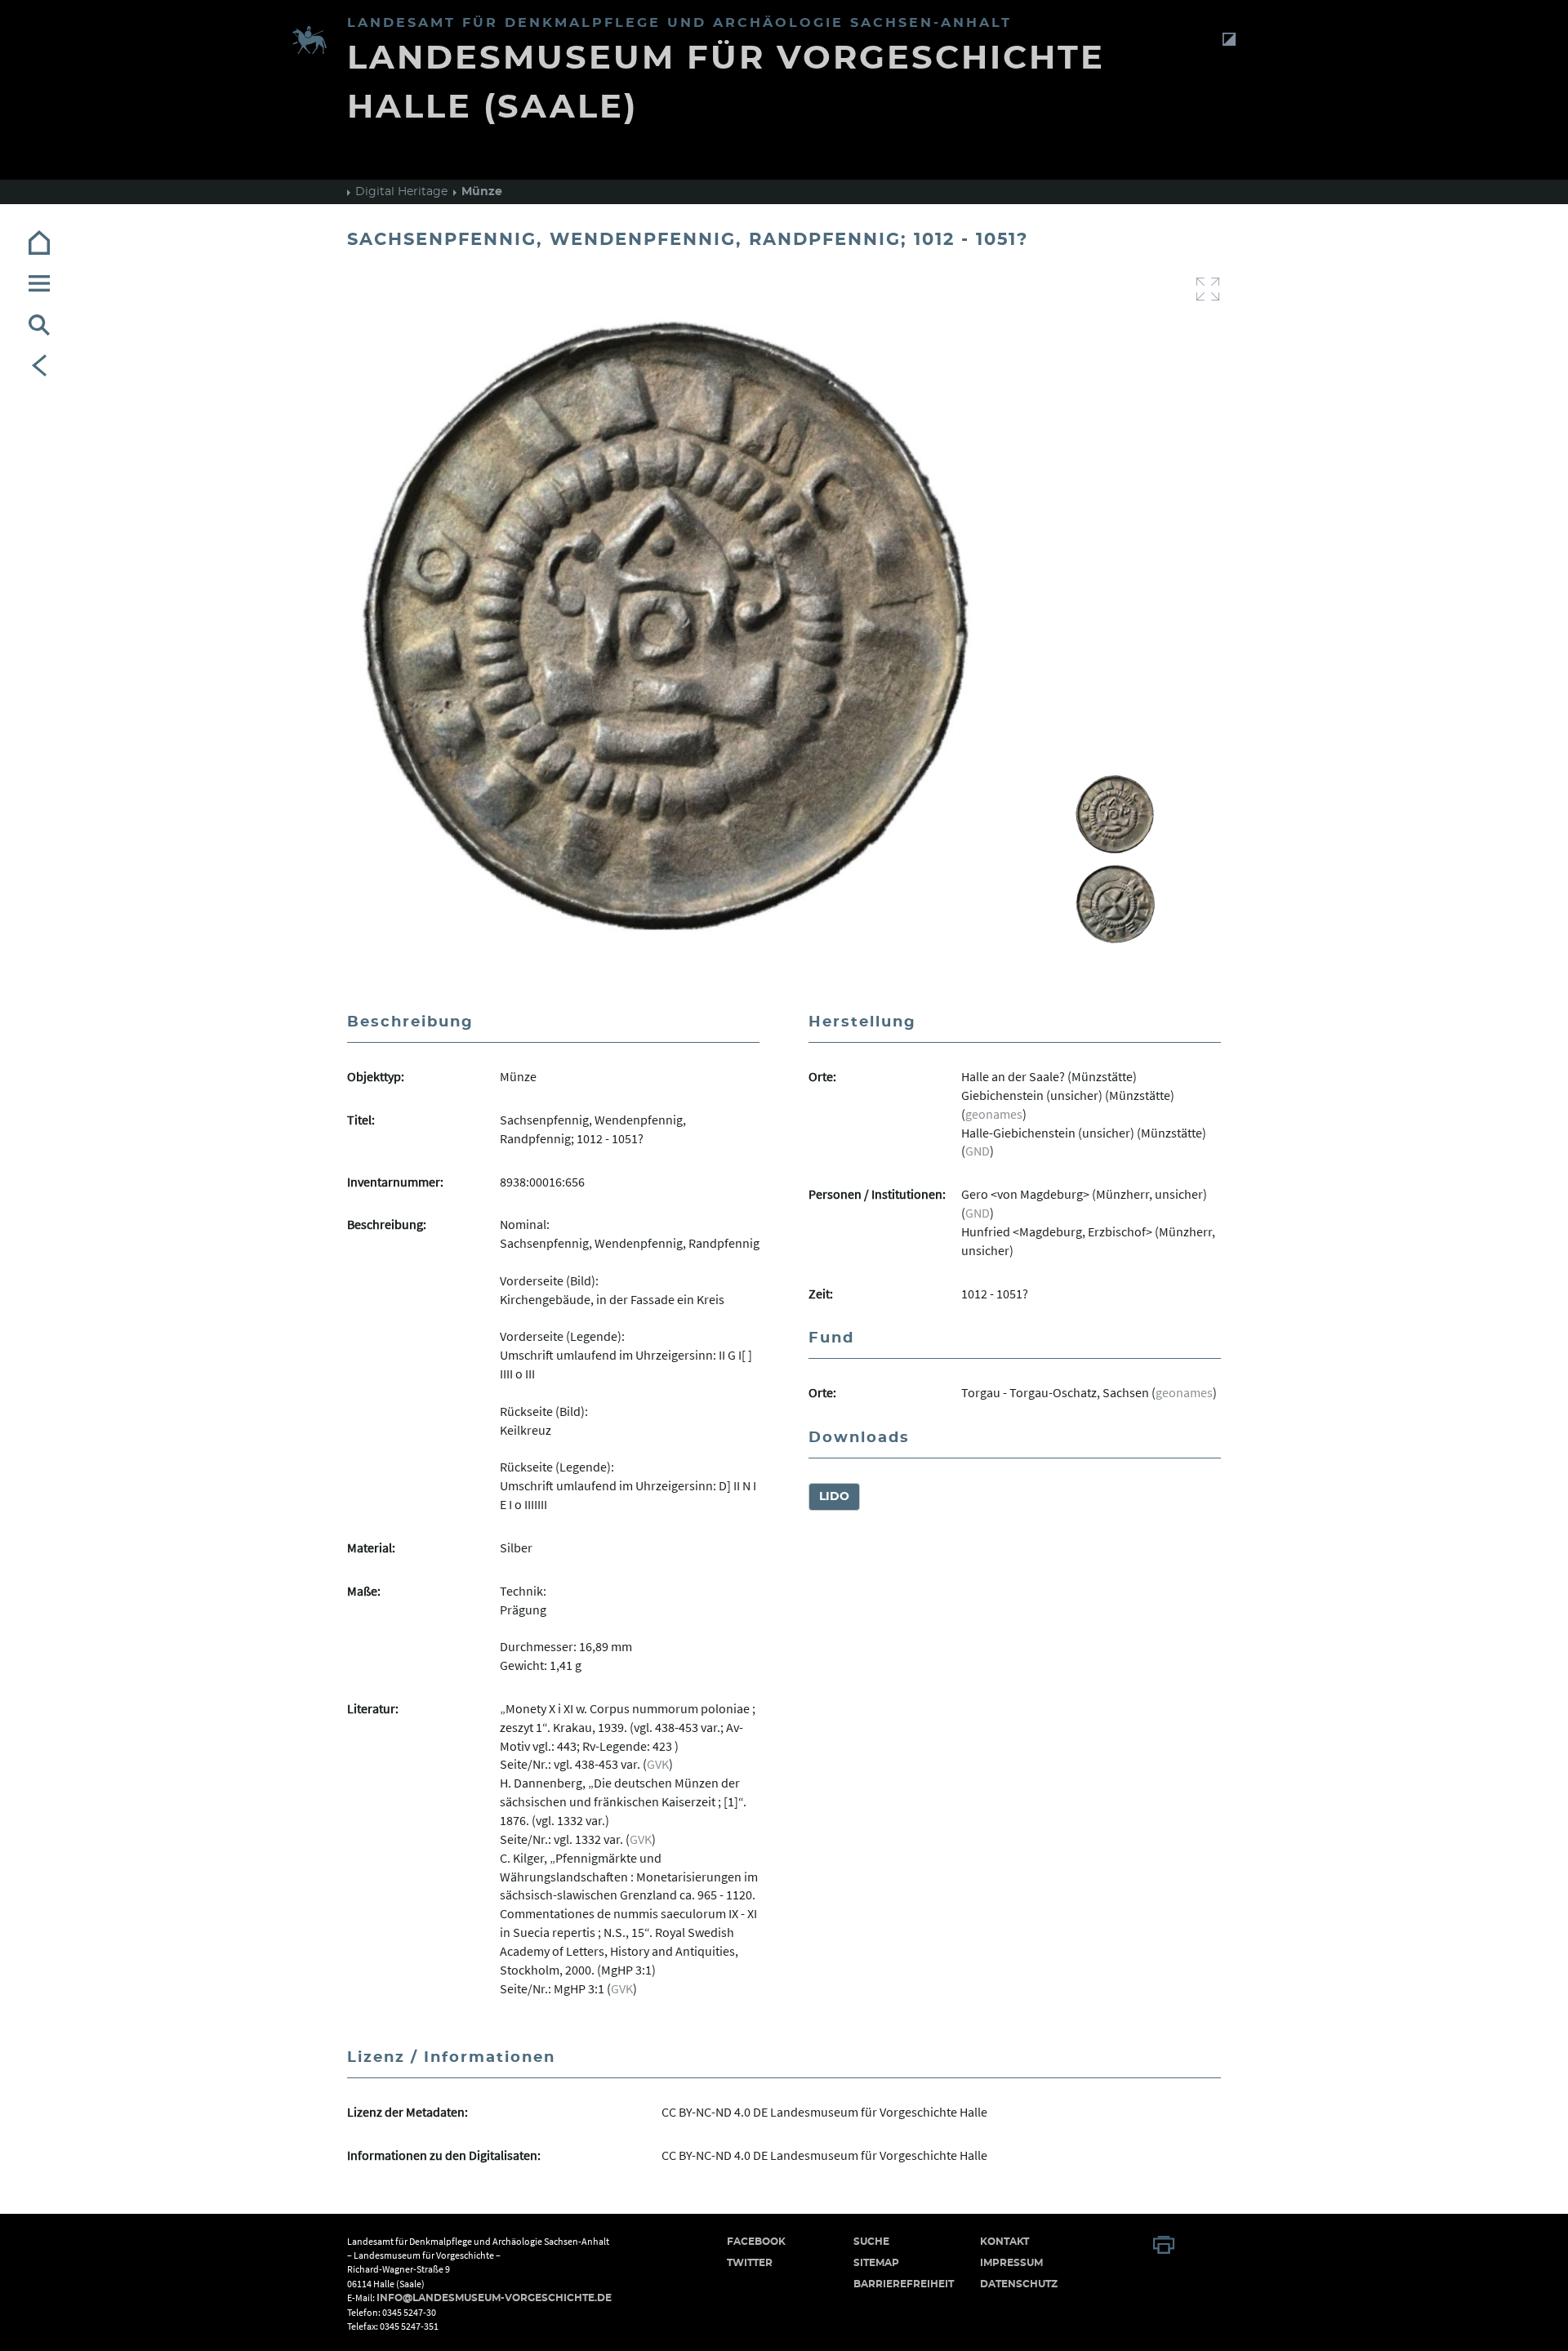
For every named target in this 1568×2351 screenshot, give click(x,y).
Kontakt (1004, 2242)
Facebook (756, 2242)
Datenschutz (1019, 2284)
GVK (658, 1764)
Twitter (750, 2263)
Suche (871, 2242)
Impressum (1011, 2263)
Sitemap (876, 2263)
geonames (994, 1114)
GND (978, 1151)
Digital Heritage (401, 192)
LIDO (834, 1497)
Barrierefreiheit (904, 2284)
